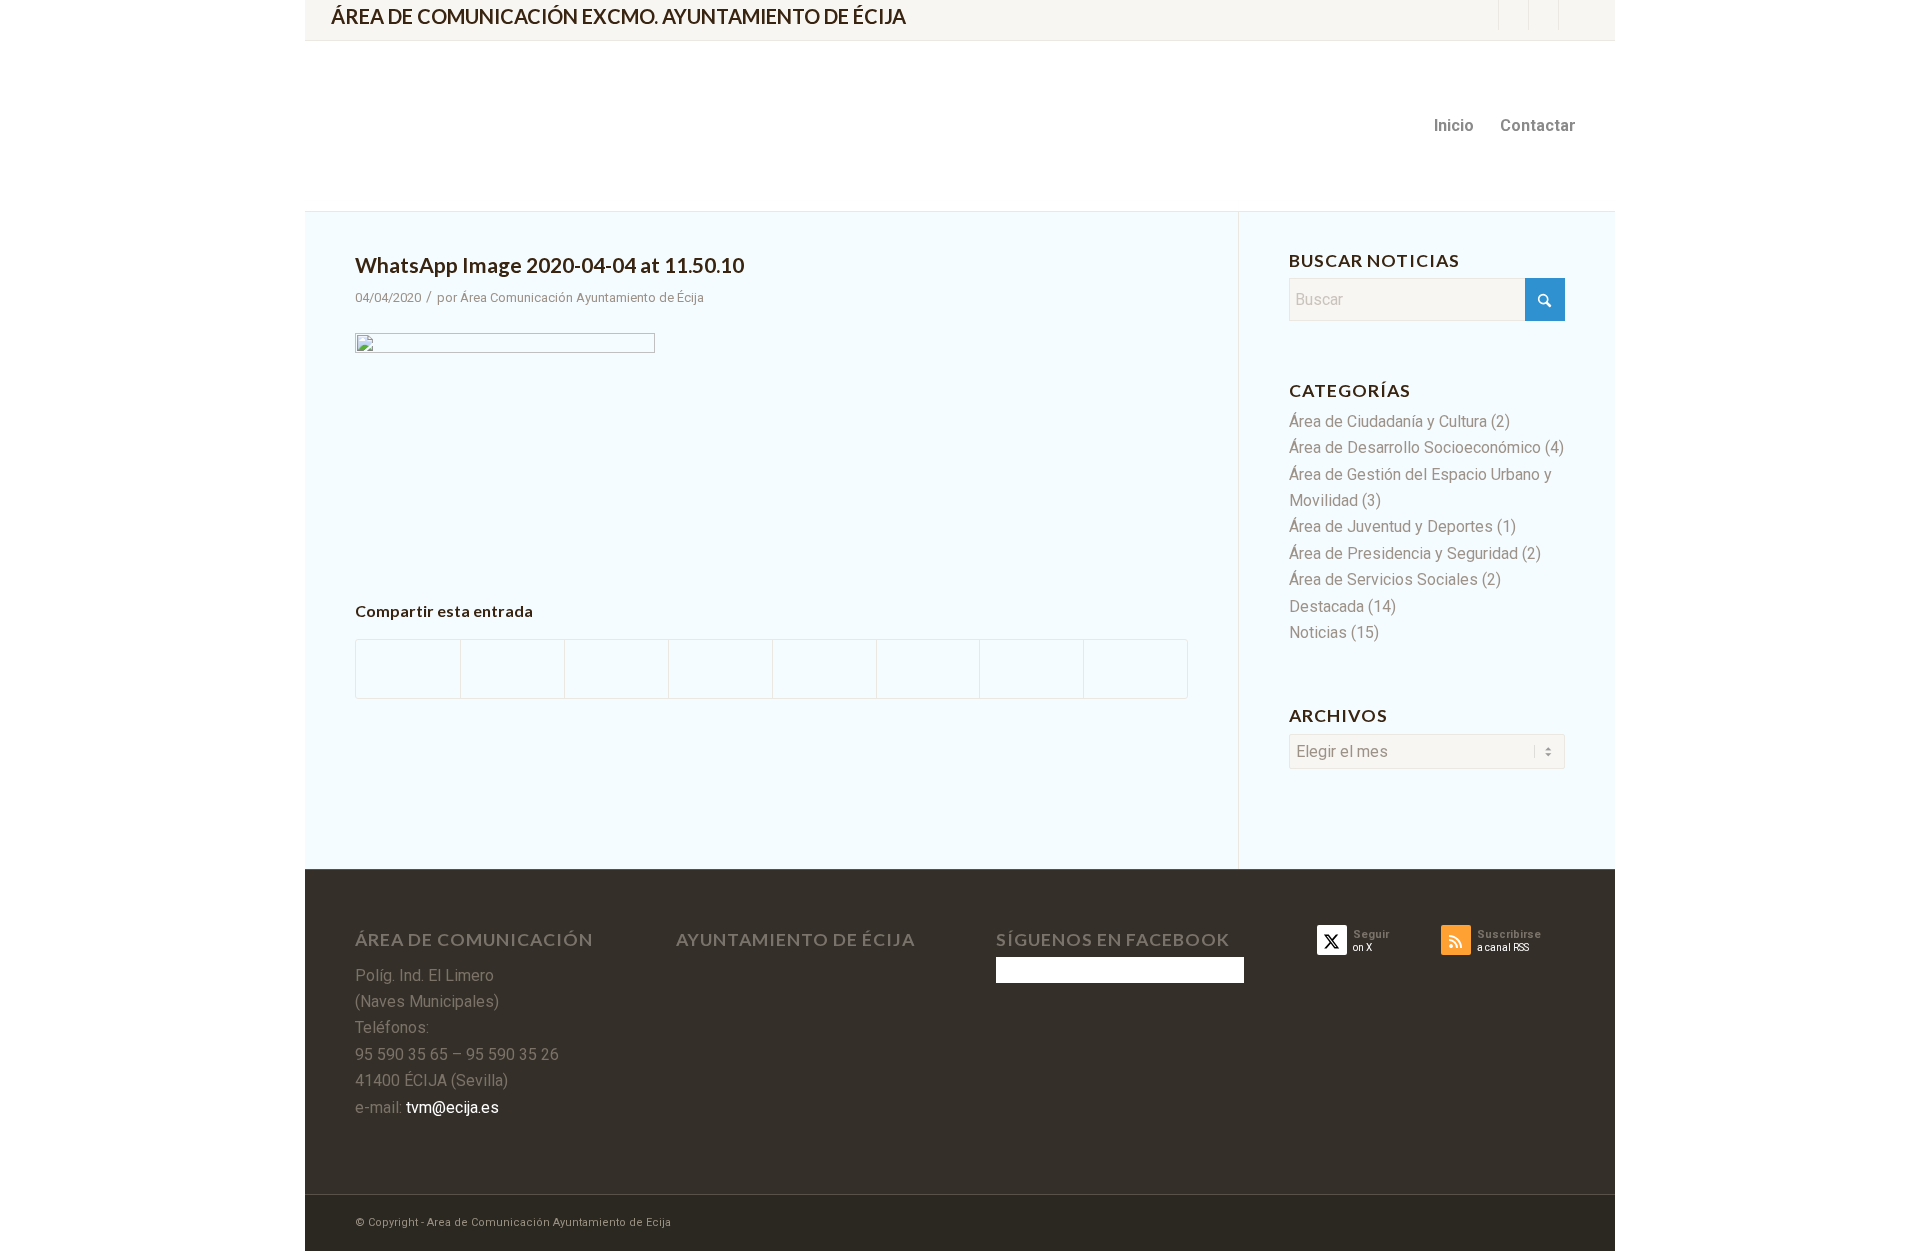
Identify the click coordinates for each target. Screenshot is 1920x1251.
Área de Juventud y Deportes (1391, 526)
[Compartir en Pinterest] (616, 668)
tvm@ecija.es (450, 1107)
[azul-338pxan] (500, 126)
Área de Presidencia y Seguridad (1403, 553)
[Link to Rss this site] (1543, 15)
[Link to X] (1483, 15)
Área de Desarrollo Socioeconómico (1415, 447)
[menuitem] (1454, 126)
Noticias (1318, 632)
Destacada (1326, 606)
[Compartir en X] (512, 668)
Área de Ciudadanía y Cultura (1388, 421)
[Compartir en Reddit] (1031, 668)
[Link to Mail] (1574, 15)
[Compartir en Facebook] (408, 668)
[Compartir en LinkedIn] (720, 668)
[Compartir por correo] (1135, 668)
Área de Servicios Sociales (1383, 579)
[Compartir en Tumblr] (824, 668)
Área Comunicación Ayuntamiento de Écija (582, 297)
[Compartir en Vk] (928, 668)
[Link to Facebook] (1513, 15)
